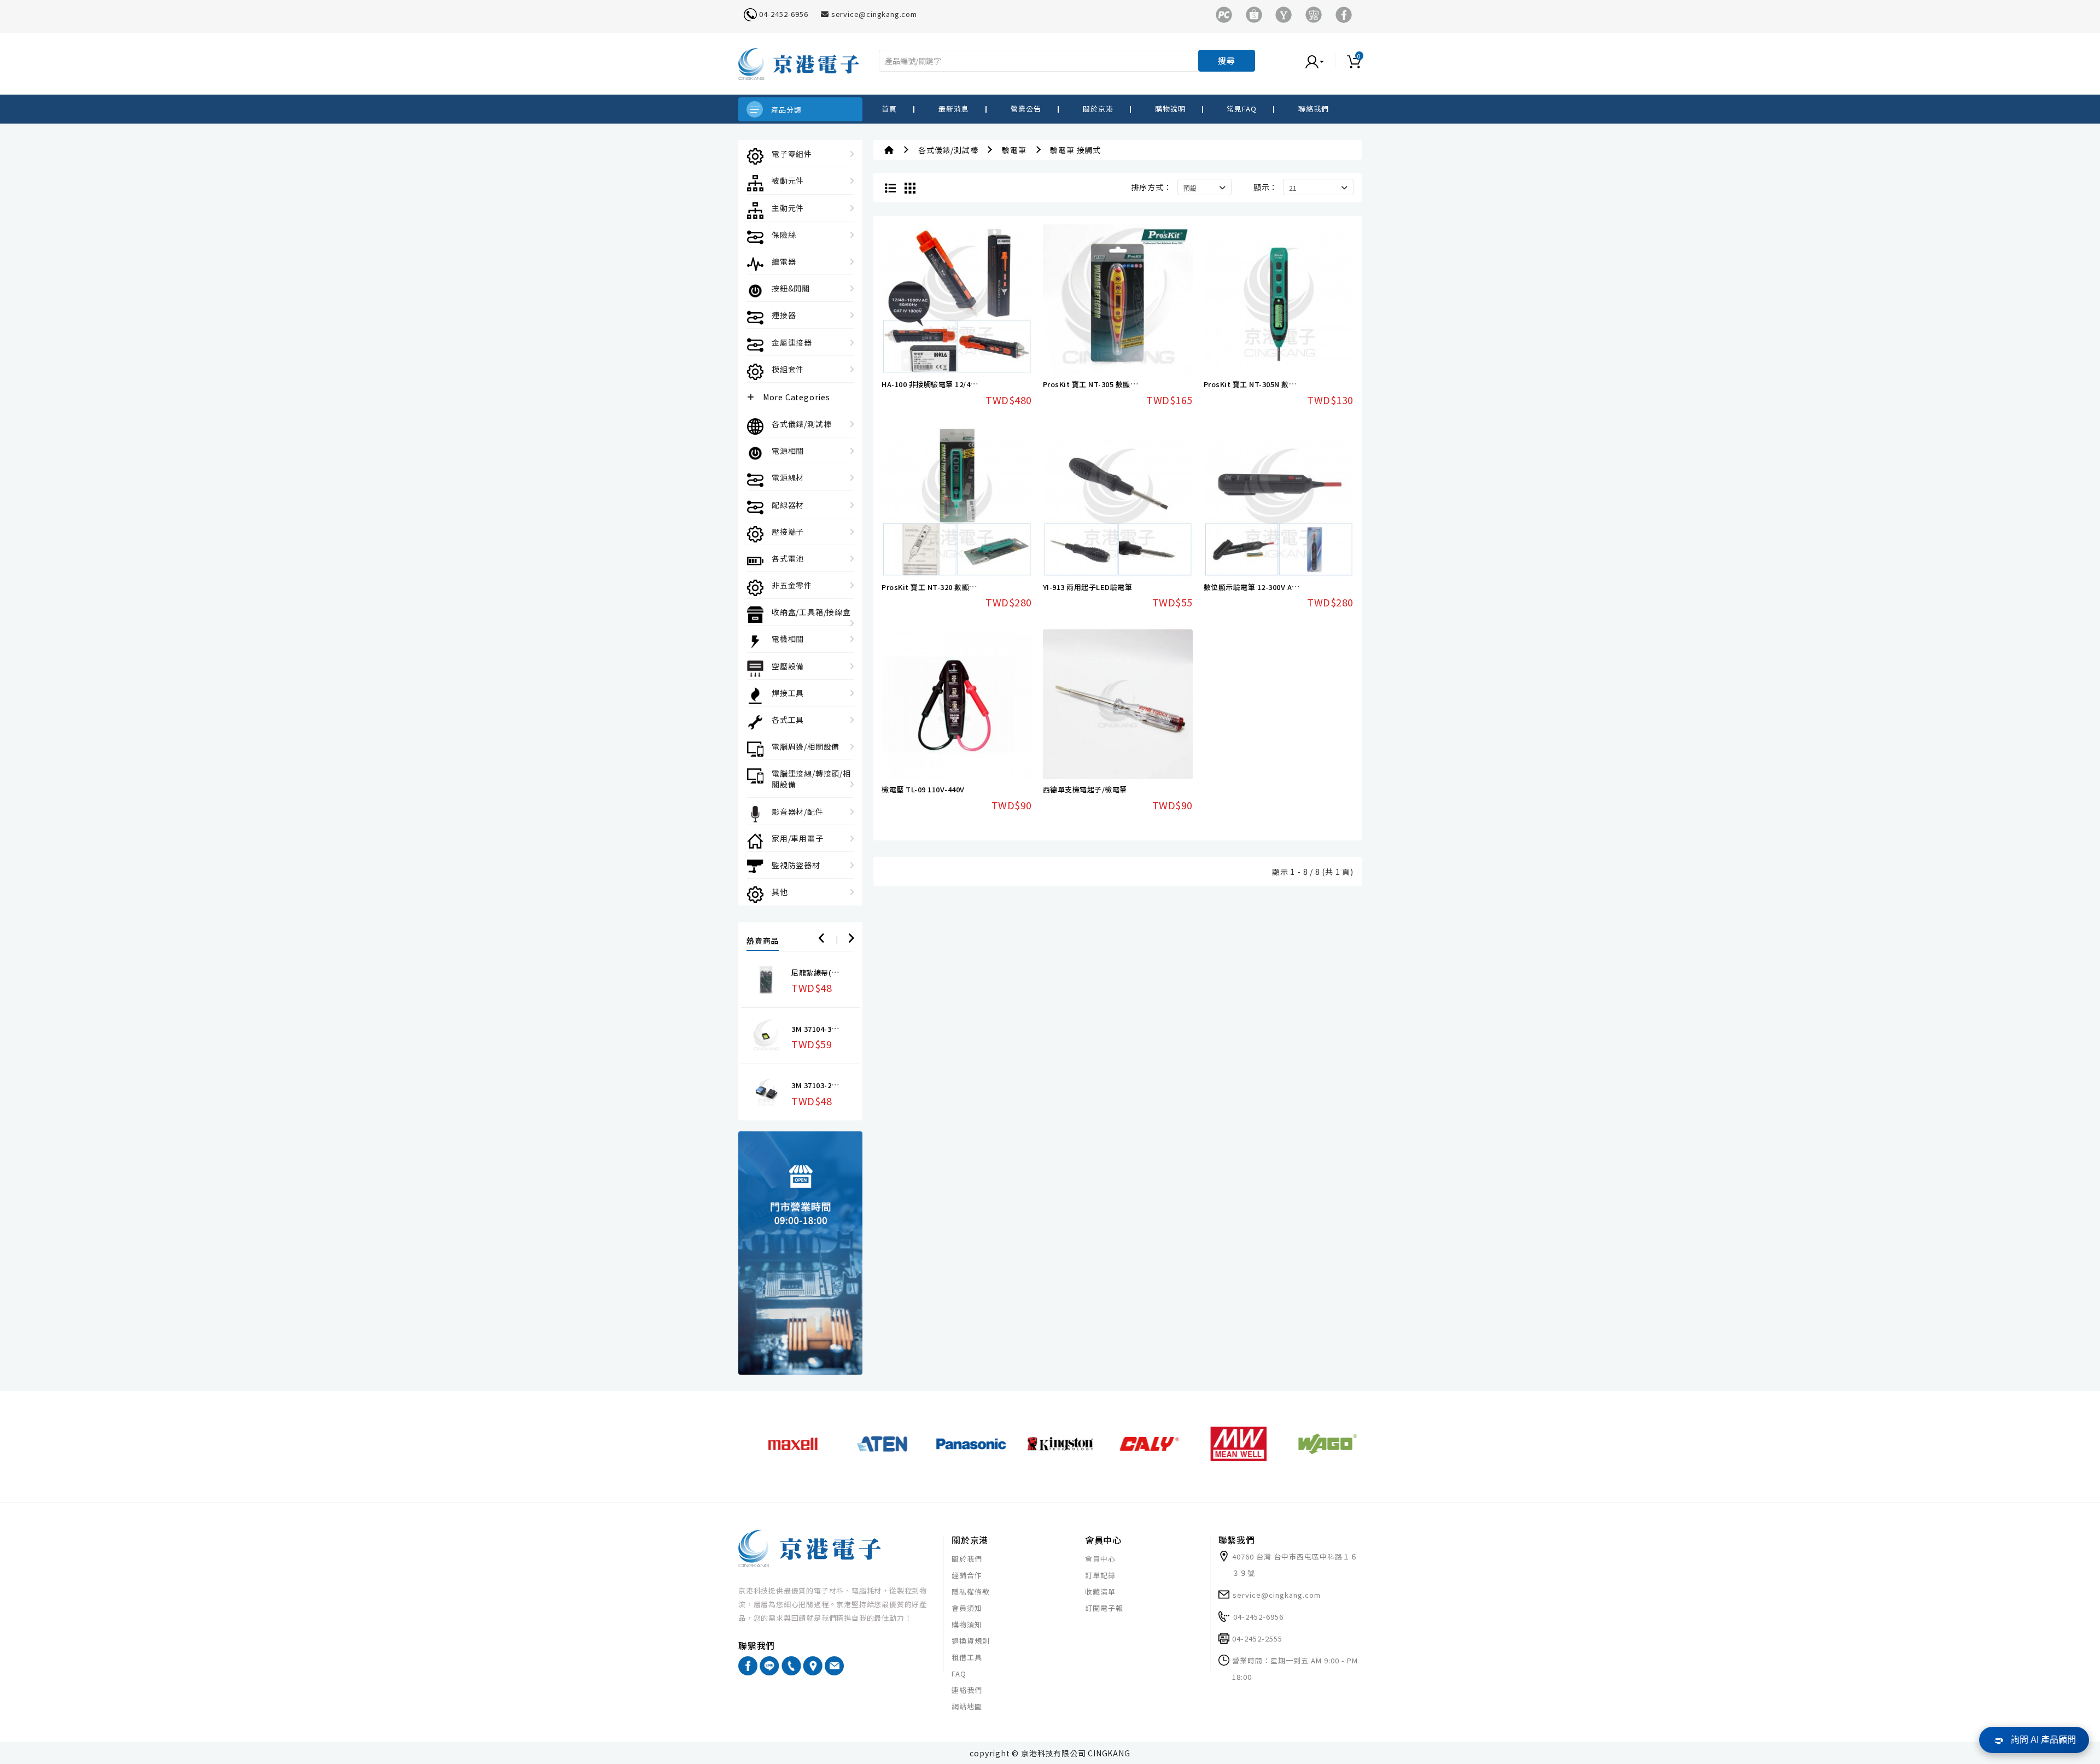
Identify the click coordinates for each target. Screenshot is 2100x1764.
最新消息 (954, 109)
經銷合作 (967, 1575)
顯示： (1265, 187)
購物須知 (967, 1624)
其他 (780, 892)
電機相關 (788, 639)
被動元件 (788, 180)
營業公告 (1026, 109)
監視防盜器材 (796, 865)
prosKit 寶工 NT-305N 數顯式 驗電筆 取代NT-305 (1287, 384)
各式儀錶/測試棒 (801, 424)
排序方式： (1152, 187)
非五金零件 (792, 585)
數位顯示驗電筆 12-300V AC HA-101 (1264, 587)
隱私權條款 (971, 1591)
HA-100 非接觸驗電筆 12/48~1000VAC (946, 384)
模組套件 (788, 369)
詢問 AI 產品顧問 (2043, 1740)
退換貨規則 (971, 1641)
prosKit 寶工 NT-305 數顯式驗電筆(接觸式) (1116, 384)
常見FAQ (1242, 109)
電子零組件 (792, 154)
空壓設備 (788, 666)
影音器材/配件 (798, 811)
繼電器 (784, 261)
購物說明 (1170, 109)
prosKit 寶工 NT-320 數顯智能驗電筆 (944, 587)
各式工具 (788, 720)
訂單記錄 (1100, 1575)
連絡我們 (967, 1690)
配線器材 (788, 505)
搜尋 (1227, 60)
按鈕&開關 (791, 288)
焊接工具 (788, 693)
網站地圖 (967, 1706)
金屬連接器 (792, 342)
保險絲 (784, 235)
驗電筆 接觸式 (1075, 150)
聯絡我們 (1314, 109)
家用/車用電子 (798, 838)
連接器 (784, 315)
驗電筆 (1014, 150)
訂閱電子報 (1104, 1608)
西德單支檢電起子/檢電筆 (1085, 789)
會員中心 (1100, 1559)
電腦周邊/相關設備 (806, 746)
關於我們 (967, 1559)
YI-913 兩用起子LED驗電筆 (1088, 587)
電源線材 (788, 477)
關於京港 (1098, 109)
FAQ (959, 1674)
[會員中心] (1326, 61)
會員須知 (967, 1608)
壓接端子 (788, 531)
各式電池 (788, 558)
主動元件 (788, 208)
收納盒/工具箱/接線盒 (811, 612)
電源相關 (788, 451)
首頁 (889, 109)
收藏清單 (1100, 1591)
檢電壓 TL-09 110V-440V (923, 789)
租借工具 (967, 1657)
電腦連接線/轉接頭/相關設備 (811, 779)
